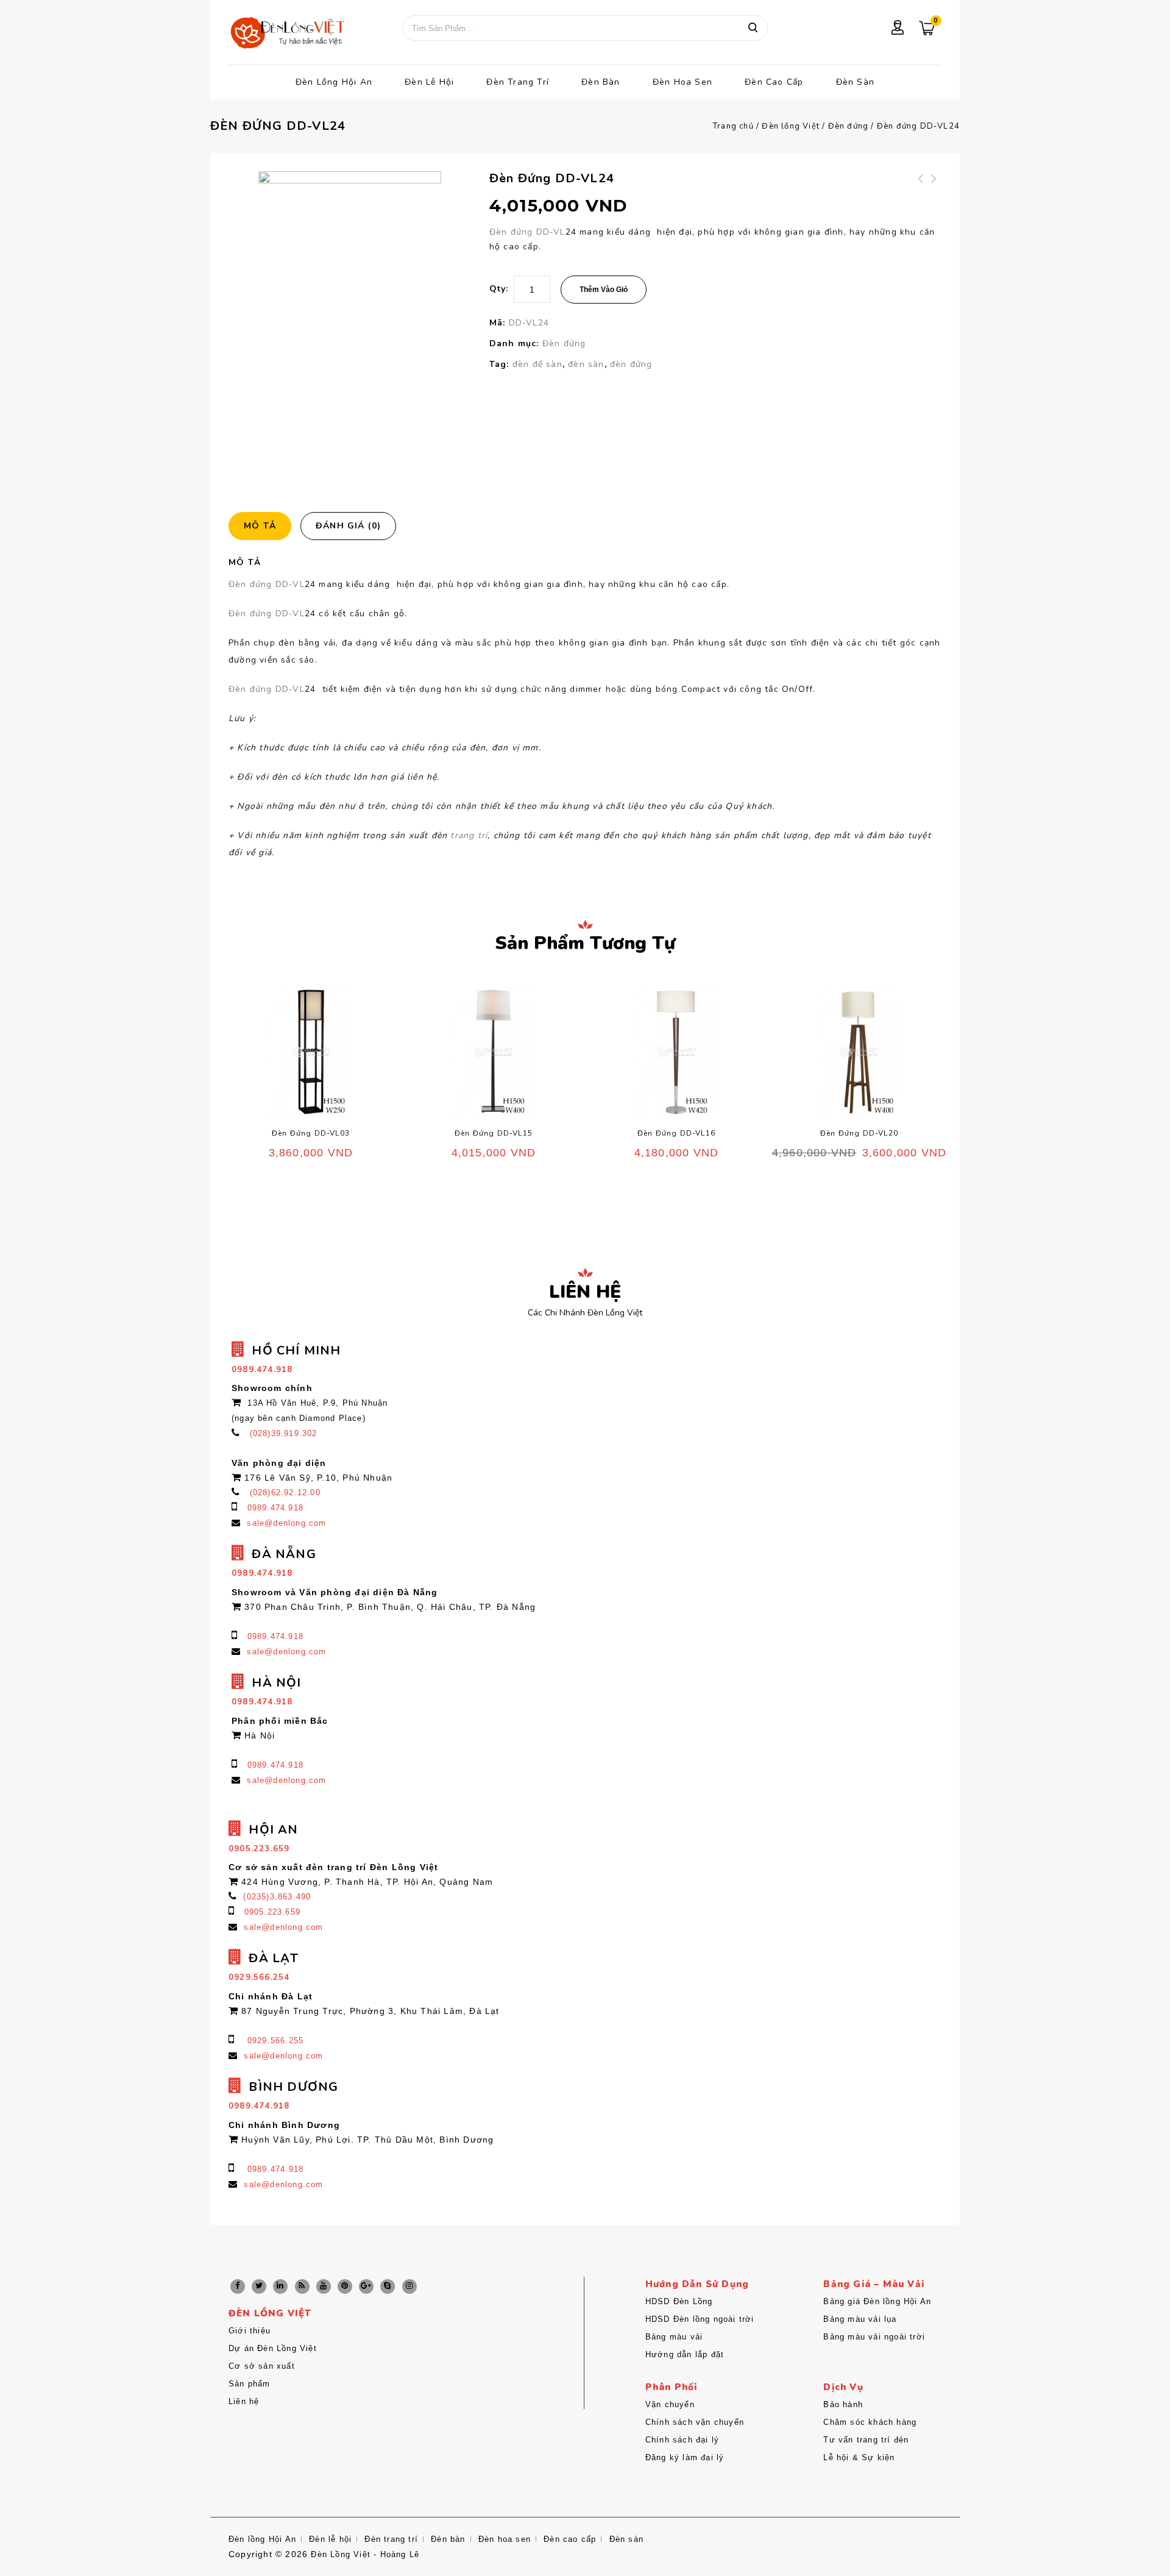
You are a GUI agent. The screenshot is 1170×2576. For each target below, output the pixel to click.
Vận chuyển (670, 2404)
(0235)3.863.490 (277, 1897)
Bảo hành (843, 2404)
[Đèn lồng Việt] (286, 34)
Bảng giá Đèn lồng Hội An (877, 2301)
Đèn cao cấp (774, 82)
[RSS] (302, 2286)
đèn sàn (586, 364)
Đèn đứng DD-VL (527, 232)
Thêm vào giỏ (604, 290)
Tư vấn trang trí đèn (866, 2440)
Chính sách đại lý (682, 2440)
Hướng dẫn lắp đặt (685, 2354)
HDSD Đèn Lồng (679, 2301)
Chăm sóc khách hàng (870, 2422)
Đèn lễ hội (429, 82)
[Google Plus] (366, 2286)
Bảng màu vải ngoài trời (874, 2337)
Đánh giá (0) (348, 526)
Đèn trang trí (518, 82)
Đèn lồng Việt (791, 126)
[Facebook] (238, 2286)
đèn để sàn (537, 364)
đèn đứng (631, 364)
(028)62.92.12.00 (285, 1493)
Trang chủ (733, 126)
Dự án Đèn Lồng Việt (273, 2348)
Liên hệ (244, 2401)
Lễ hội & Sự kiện (859, 2457)
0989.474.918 (275, 1508)
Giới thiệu (250, 2331)
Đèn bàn (601, 82)
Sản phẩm (250, 2384)
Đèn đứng (849, 126)
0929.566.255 (275, 2041)
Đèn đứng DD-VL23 (935, 186)
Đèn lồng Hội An (334, 82)
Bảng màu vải (674, 2337)
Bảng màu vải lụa (860, 2319)
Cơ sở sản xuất (262, 2366)
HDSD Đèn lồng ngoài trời (700, 2319)
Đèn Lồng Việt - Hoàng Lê (365, 2554)
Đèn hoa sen (682, 82)
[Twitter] (259, 2286)
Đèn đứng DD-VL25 (921, 186)
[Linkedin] (280, 2286)
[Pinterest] (345, 2286)
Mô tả (260, 526)
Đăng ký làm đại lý (685, 2457)
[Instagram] (409, 2286)
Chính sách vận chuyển (695, 2422)
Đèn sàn (855, 82)
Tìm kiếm (753, 28)
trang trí (469, 835)
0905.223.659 (272, 1912)
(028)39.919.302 (284, 1433)
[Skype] (388, 2286)
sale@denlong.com (286, 1523)
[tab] (264, 526)
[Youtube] (324, 2286)
